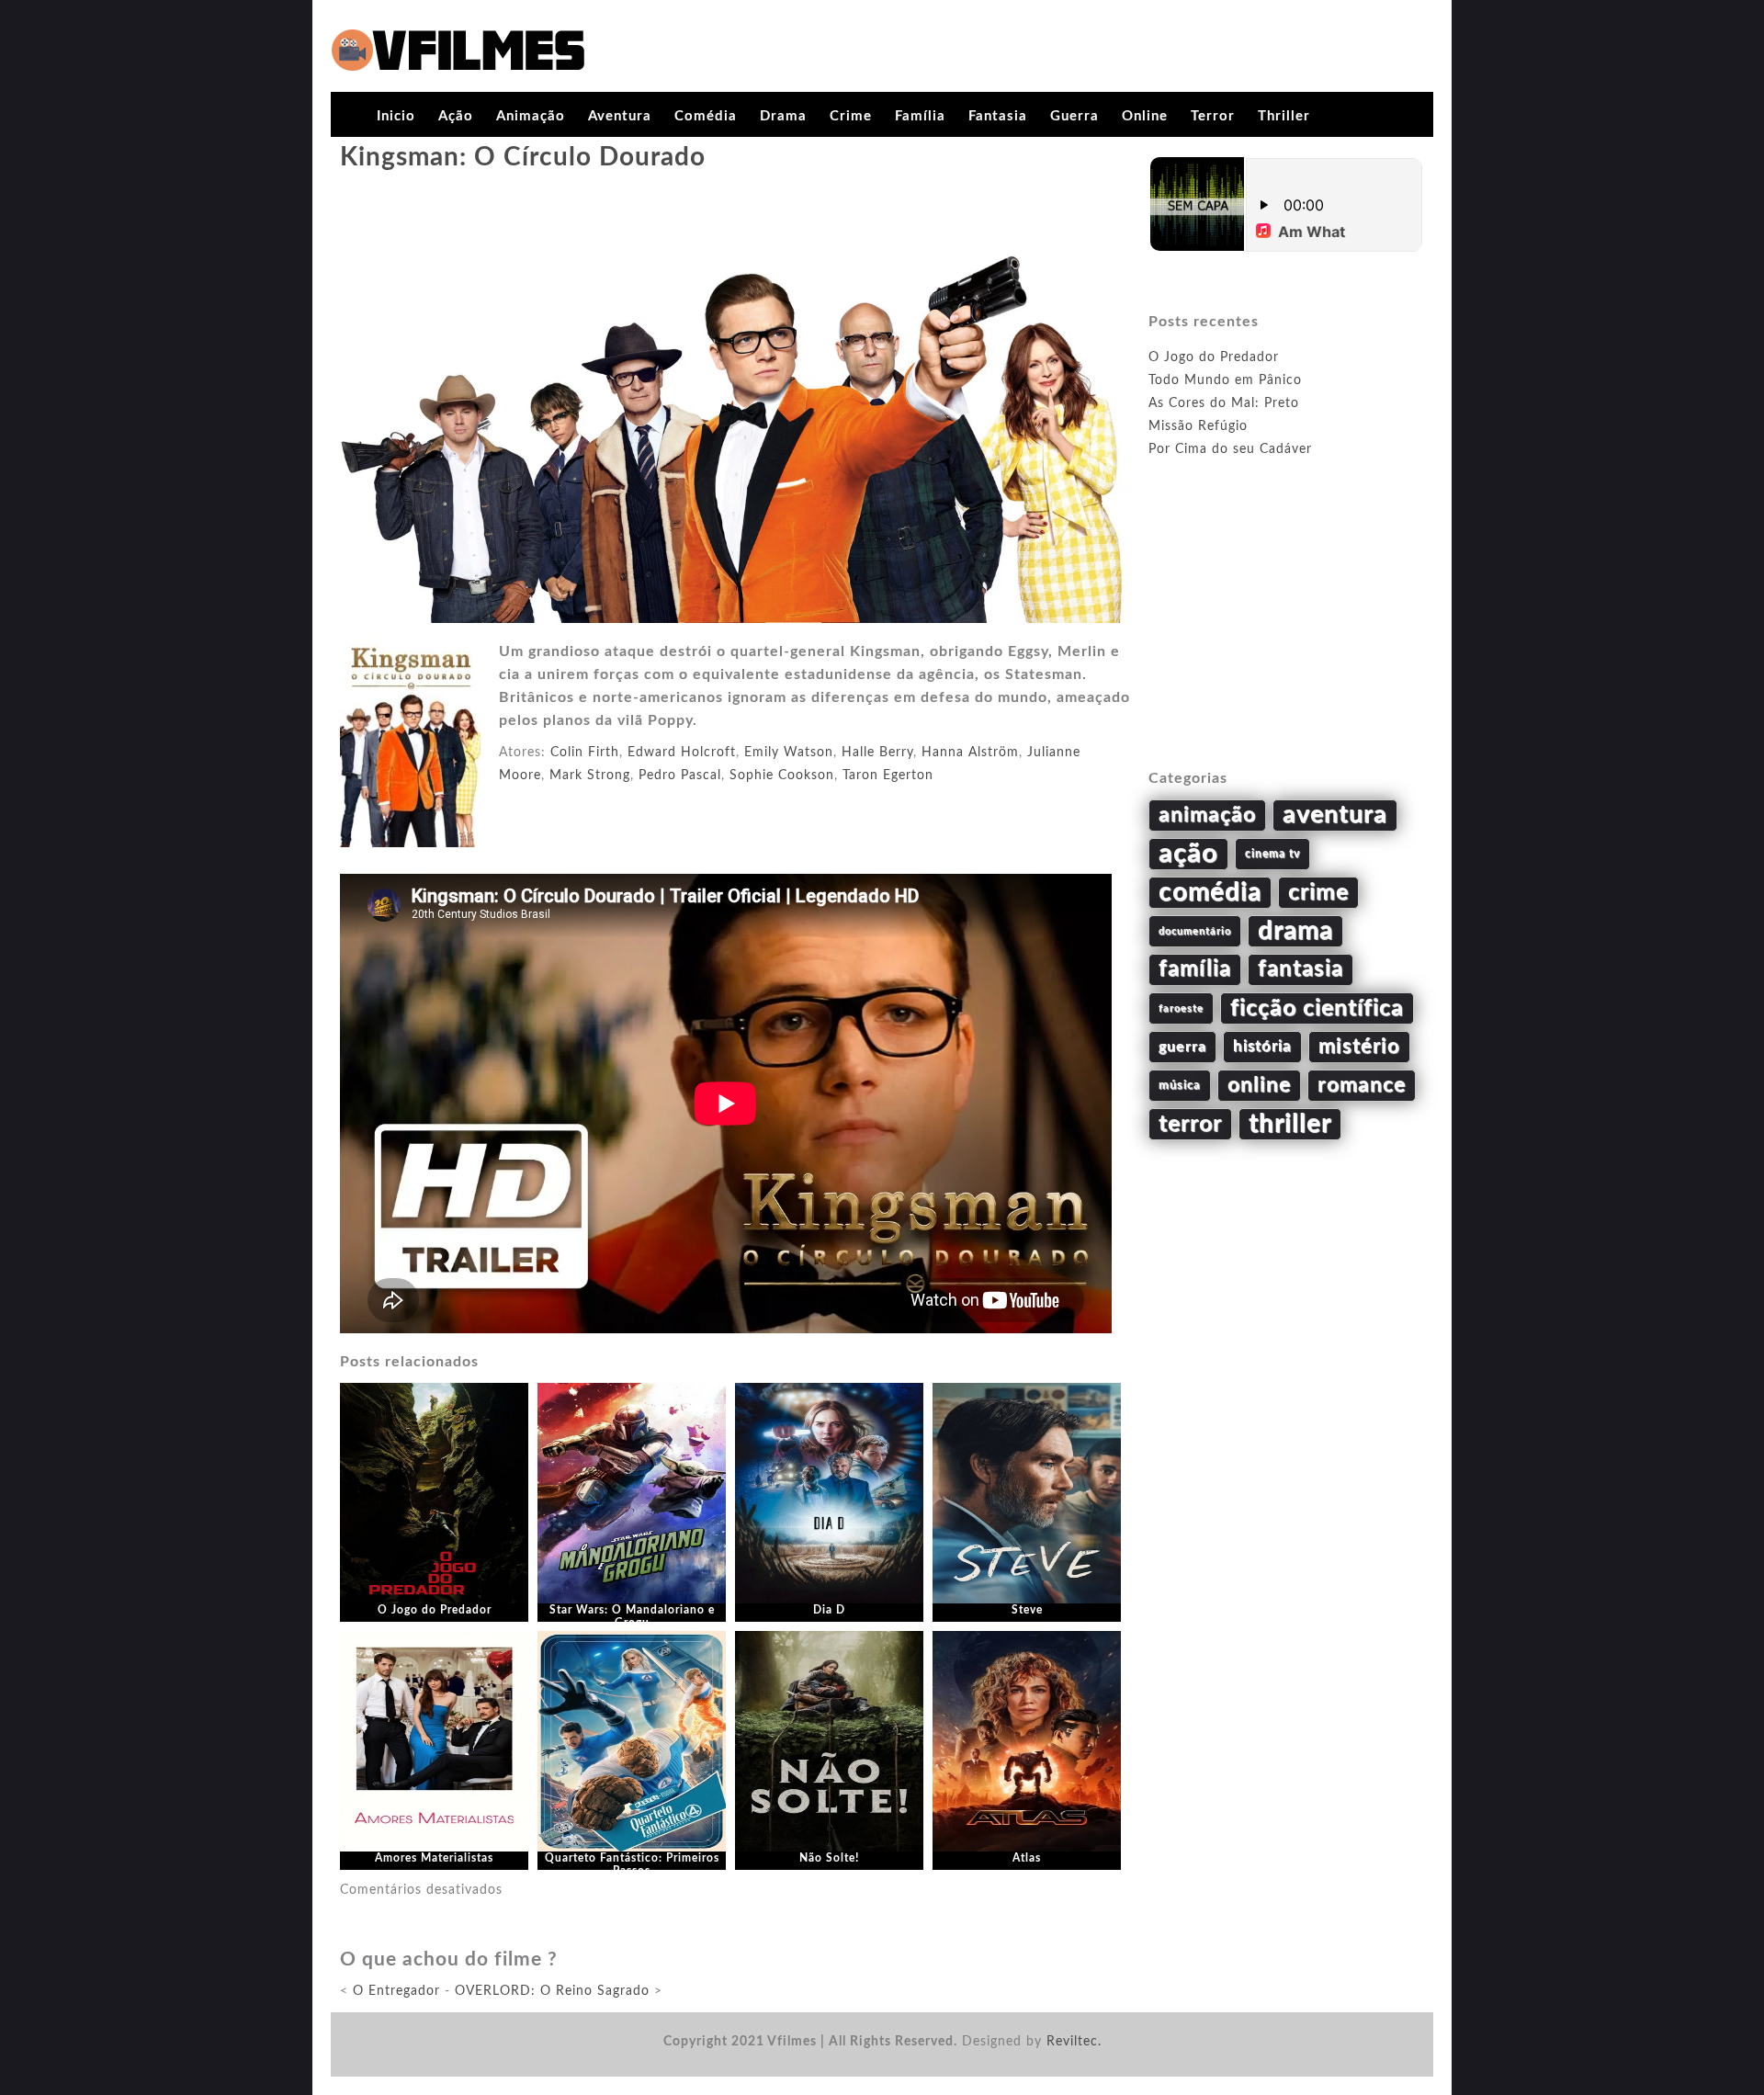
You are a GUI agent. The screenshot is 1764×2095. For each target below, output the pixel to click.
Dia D (829, 1610)
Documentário (1195, 931)
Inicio (396, 116)
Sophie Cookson (782, 776)
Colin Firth (585, 753)
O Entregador (396, 1991)
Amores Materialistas (434, 1858)
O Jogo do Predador (435, 1610)
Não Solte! (829, 1858)
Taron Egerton (888, 776)
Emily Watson (789, 753)
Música (1180, 1085)
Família (920, 116)
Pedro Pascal (680, 776)
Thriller (1284, 116)
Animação (531, 116)
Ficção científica (1317, 1008)
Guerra (1074, 116)
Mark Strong (590, 776)
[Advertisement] (1286, 635)
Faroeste (1181, 1008)
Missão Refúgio (1198, 426)
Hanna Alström (970, 753)
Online (1145, 116)
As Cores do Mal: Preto (1224, 403)
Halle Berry (877, 753)
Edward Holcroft (682, 753)
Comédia (706, 116)
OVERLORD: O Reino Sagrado (552, 1991)
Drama (783, 116)
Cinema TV (1272, 854)
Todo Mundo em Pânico (1225, 380)
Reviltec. (1074, 2042)
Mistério (1359, 1047)
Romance (1362, 1085)
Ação (456, 116)
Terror (1213, 116)
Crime (851, 116)
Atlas (1027, 1858)
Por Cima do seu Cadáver (1230, 449)
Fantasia (998, 116)
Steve (1027, 1610)
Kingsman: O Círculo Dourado (523, 157)
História (1262, 1047)
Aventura (620, 116)
